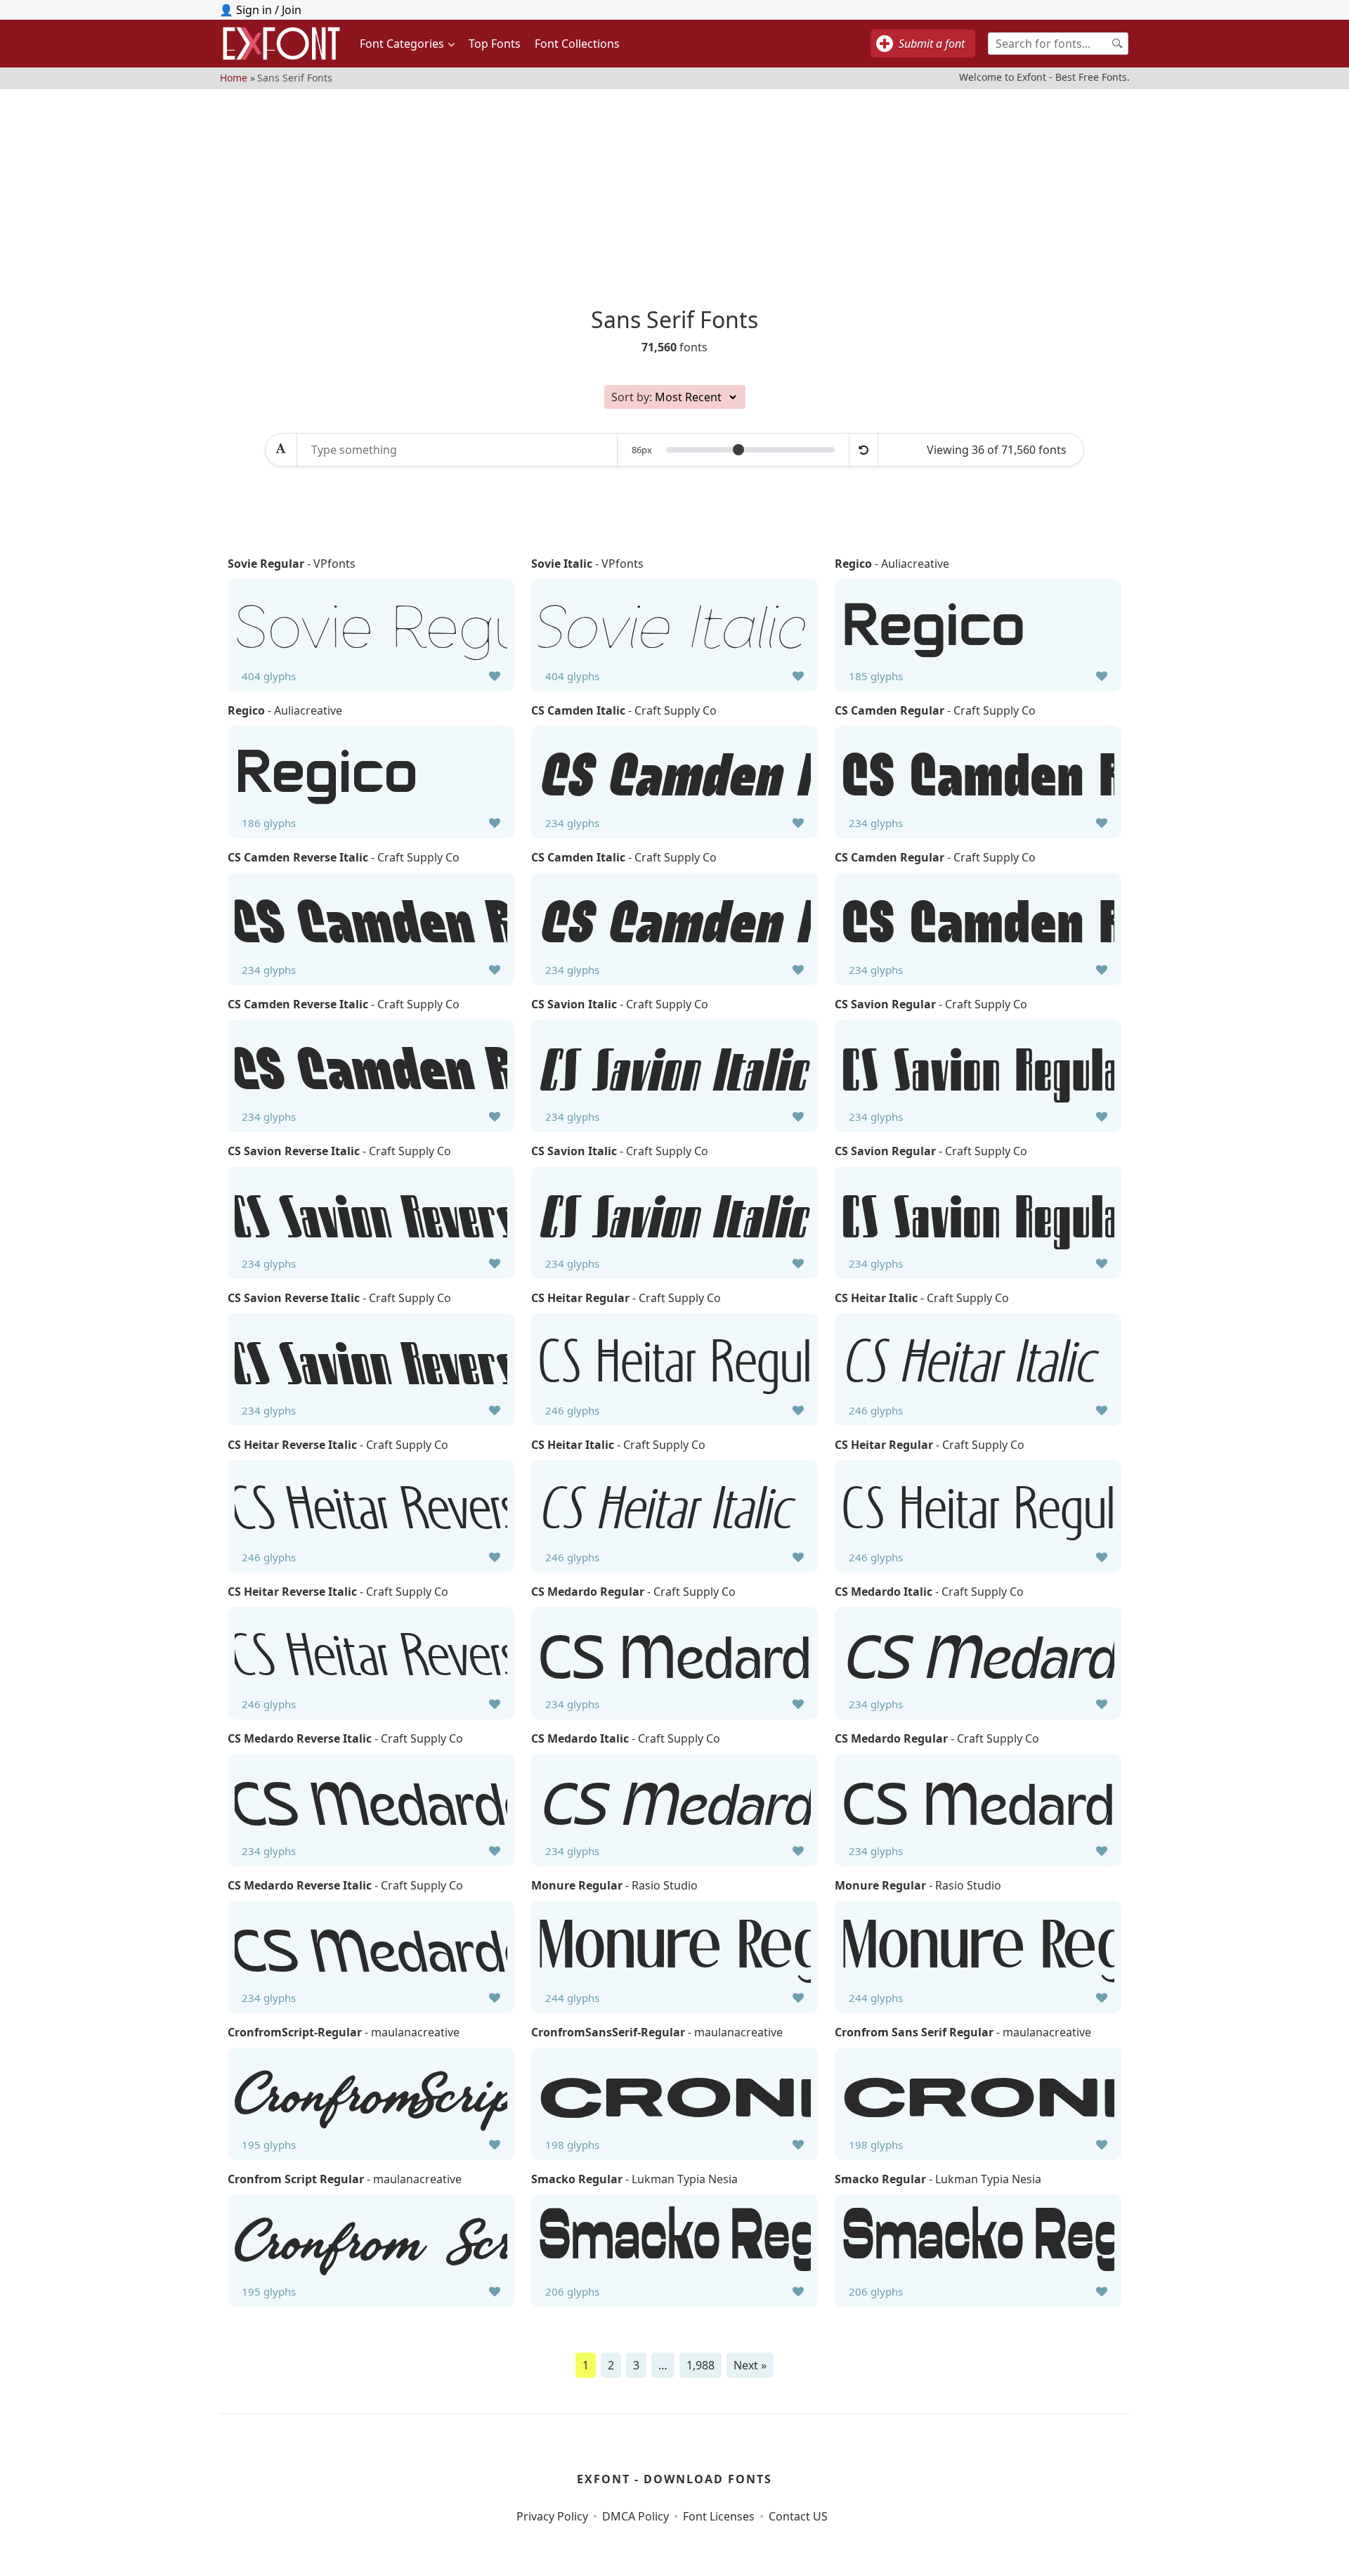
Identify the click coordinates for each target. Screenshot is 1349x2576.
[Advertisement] (674, 188)
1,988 (700, 2365)
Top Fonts (495, 44)
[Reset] (864, 450)
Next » (750, 2365)
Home (234, 77)
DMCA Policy (636, 2516)
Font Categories (402, 44)
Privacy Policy (552, 2516)
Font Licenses (719, 2516)
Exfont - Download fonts (674, 2479)
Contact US (798, 2516)
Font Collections (577, 44)
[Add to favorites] (495, 676)
